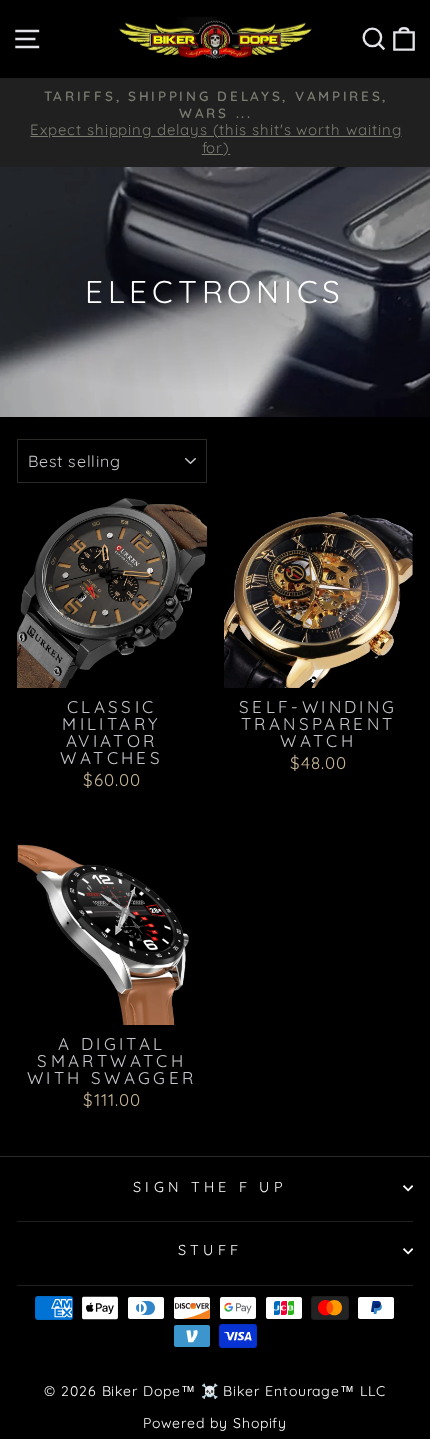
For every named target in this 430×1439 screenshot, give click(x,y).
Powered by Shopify (215, 1423)
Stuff (210, 1250)
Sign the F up (210, 1187)
